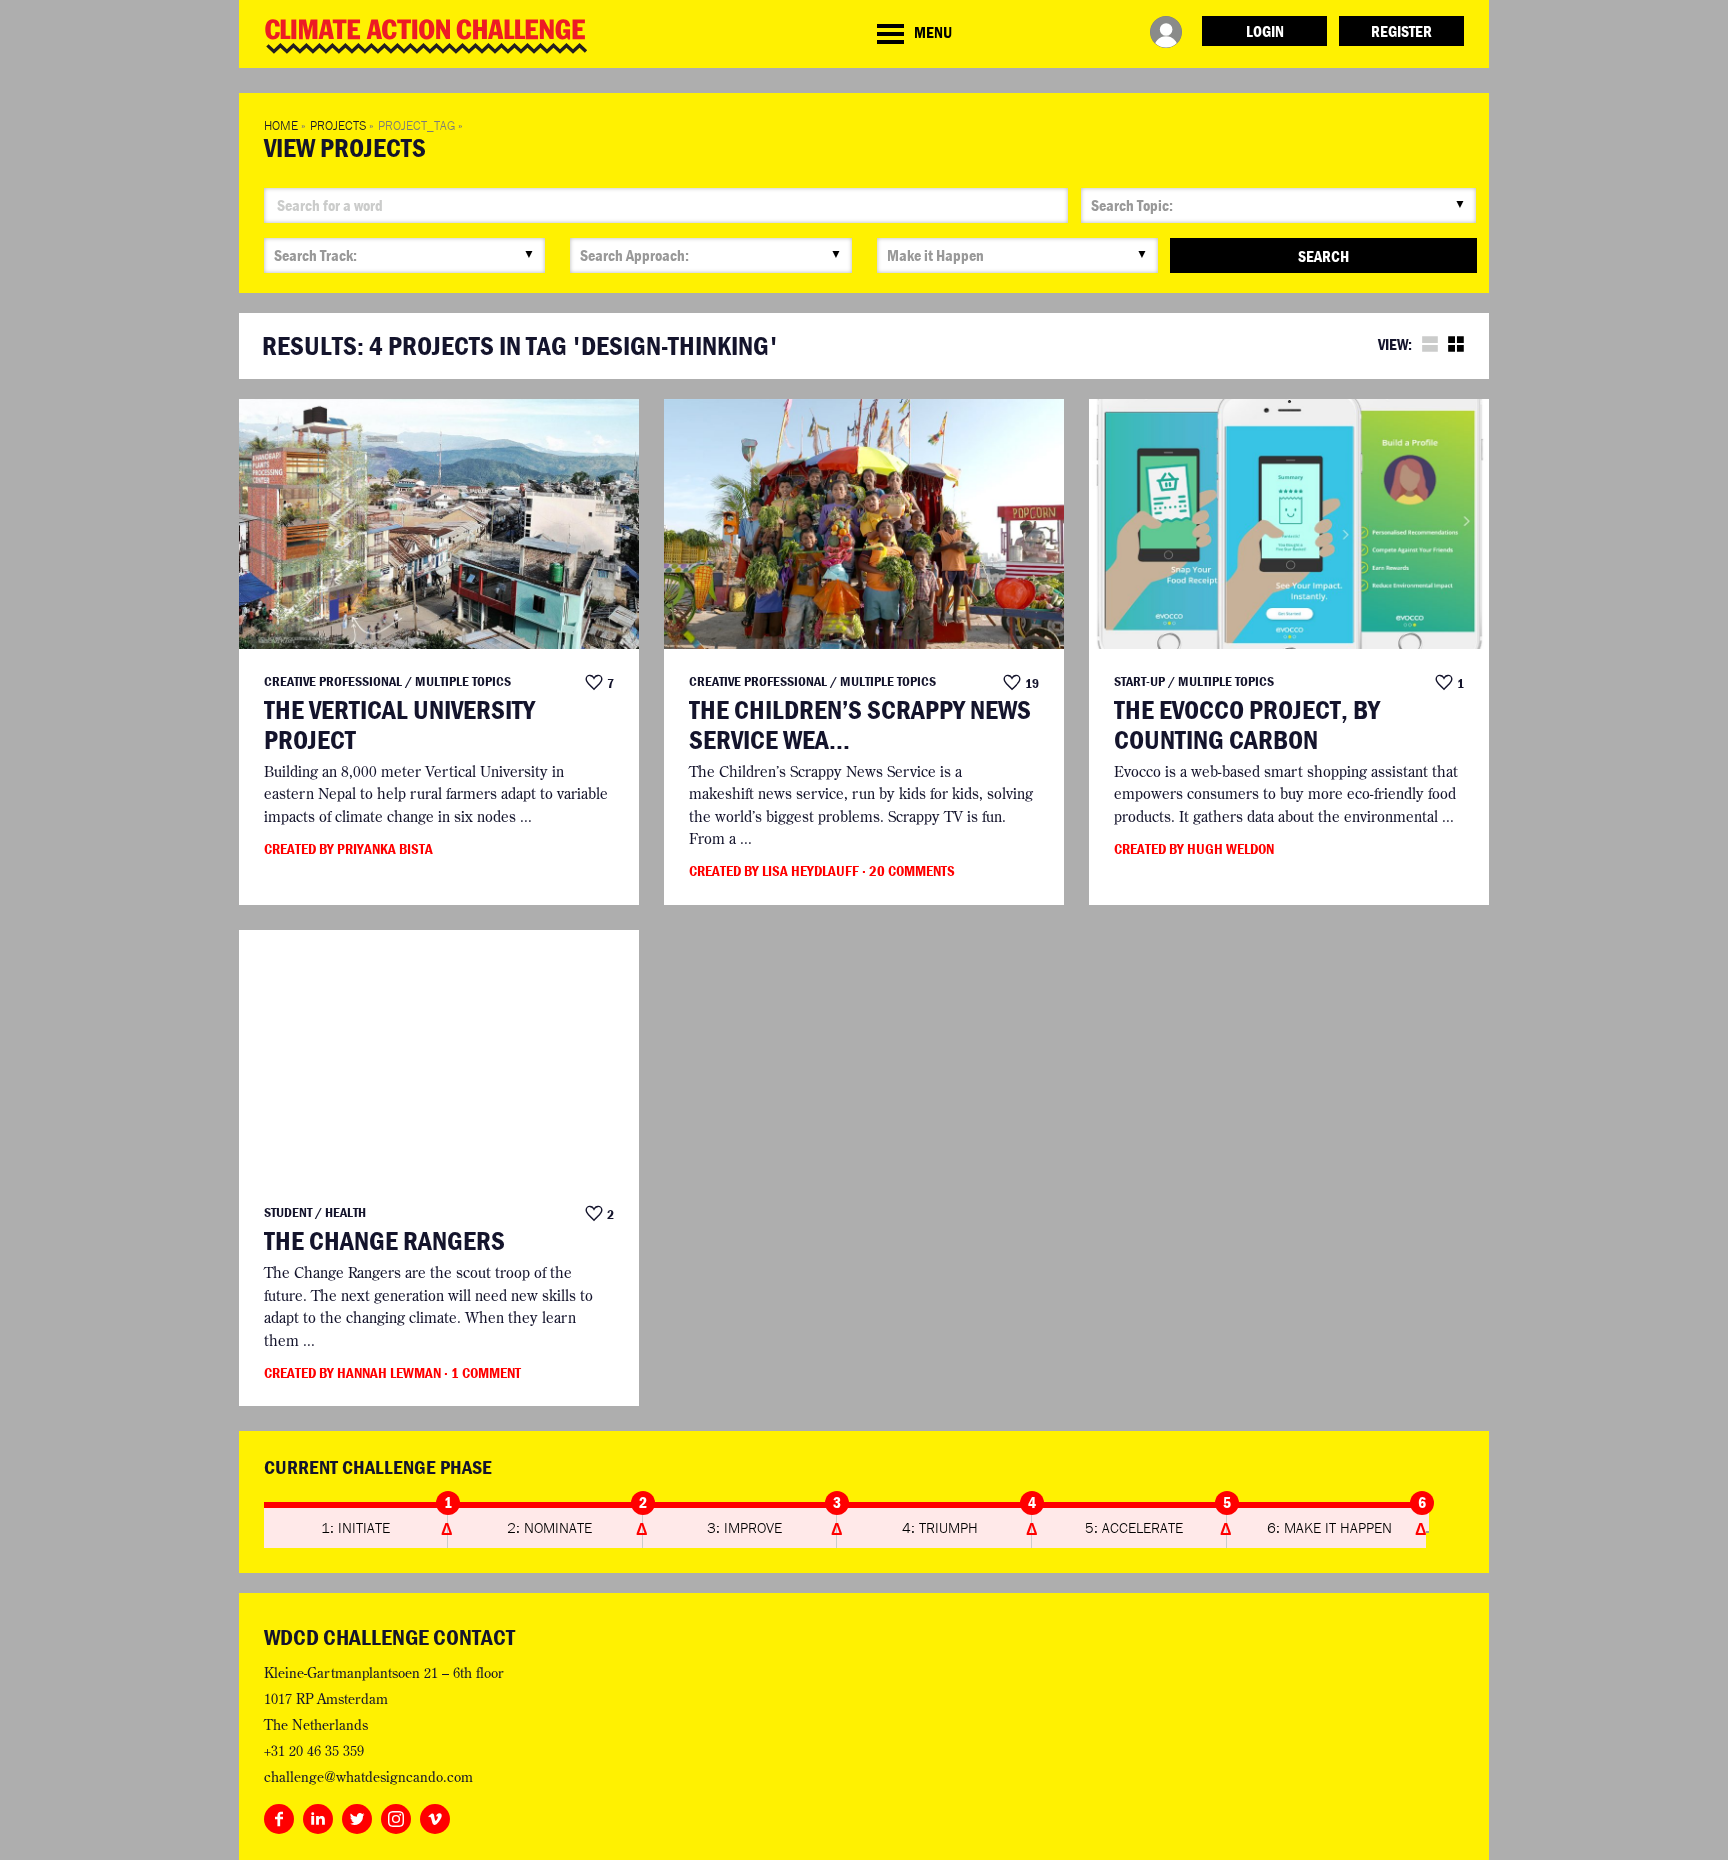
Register (1401, 31)
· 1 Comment (482, 1372)
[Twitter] (357, 1815)
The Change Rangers (384, 1241)
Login (1265, 31)
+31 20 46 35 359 (314, 1751)
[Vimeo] (435, 1815)
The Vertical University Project (399, 724)
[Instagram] (396, 1815)
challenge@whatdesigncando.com (368, 1777)
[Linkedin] (318, 1815)
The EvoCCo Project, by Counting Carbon (1247, 724)
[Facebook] (279, 1815)
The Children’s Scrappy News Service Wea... (860, 724)
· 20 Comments (908, 870)
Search (1323, 256)
